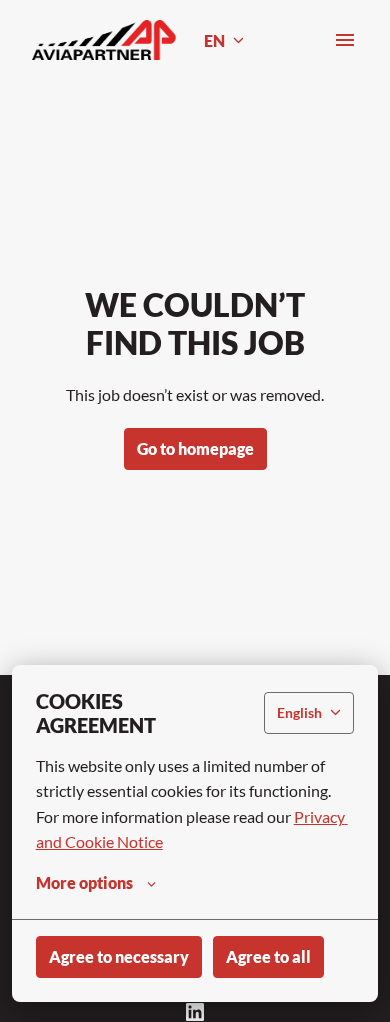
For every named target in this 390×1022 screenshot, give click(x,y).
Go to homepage (195, 448)
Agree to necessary (119, 956)
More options (84, 882)
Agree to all (268, 956)
